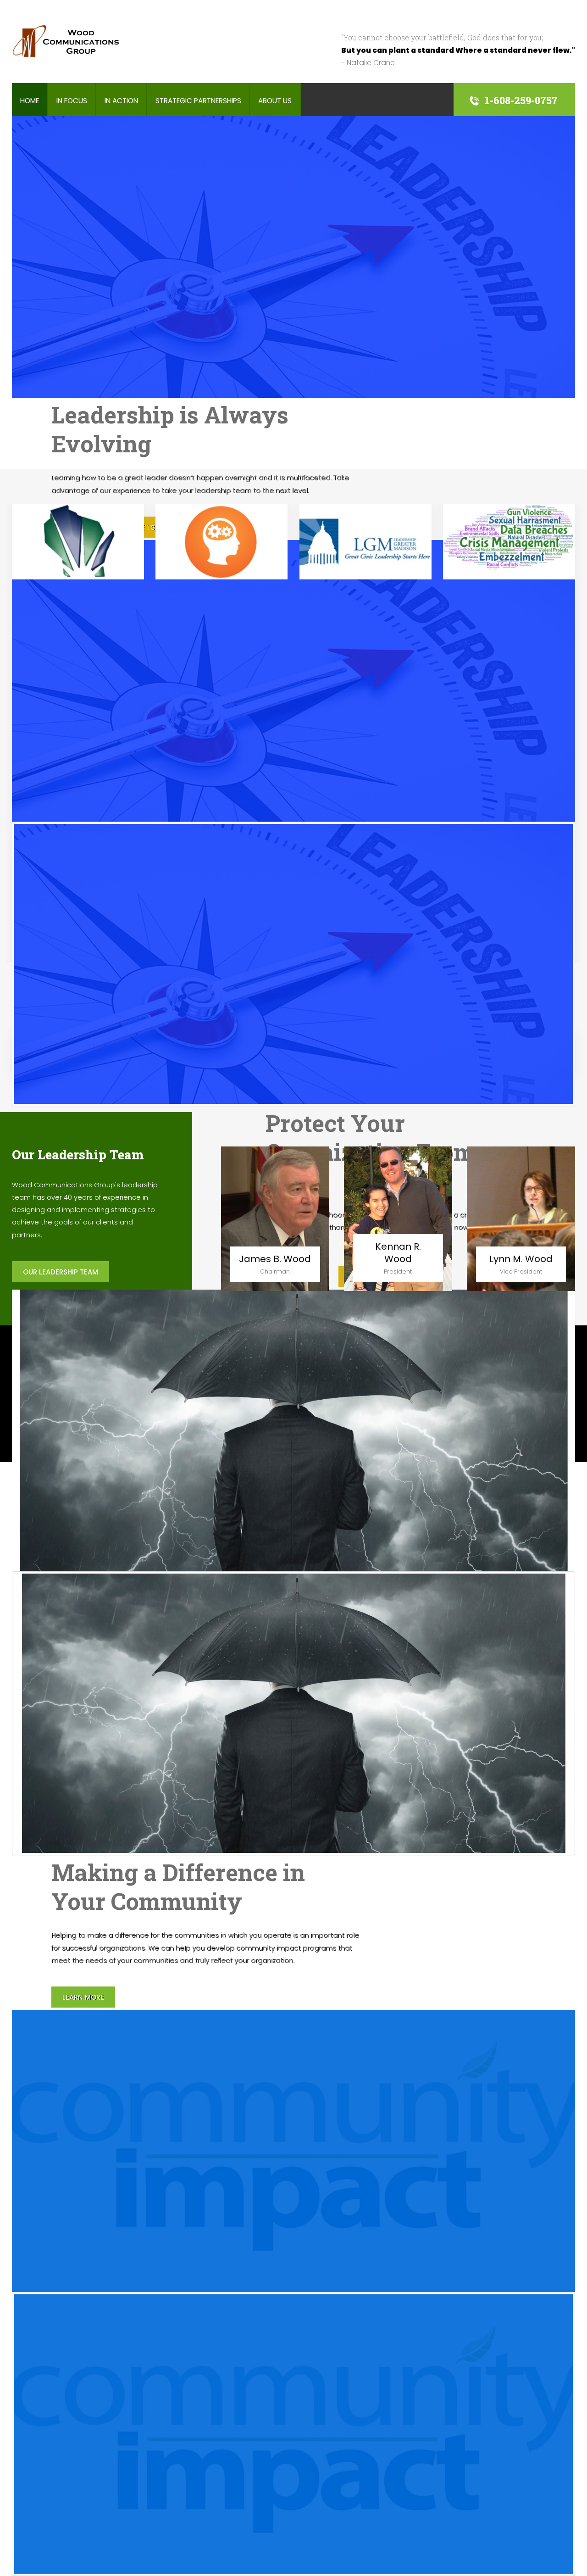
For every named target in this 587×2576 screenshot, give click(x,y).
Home (30, 101)
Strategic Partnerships (198, 101)
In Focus (72, 101)
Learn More (83, 1997)
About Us (275, 101)
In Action (121, 101)
